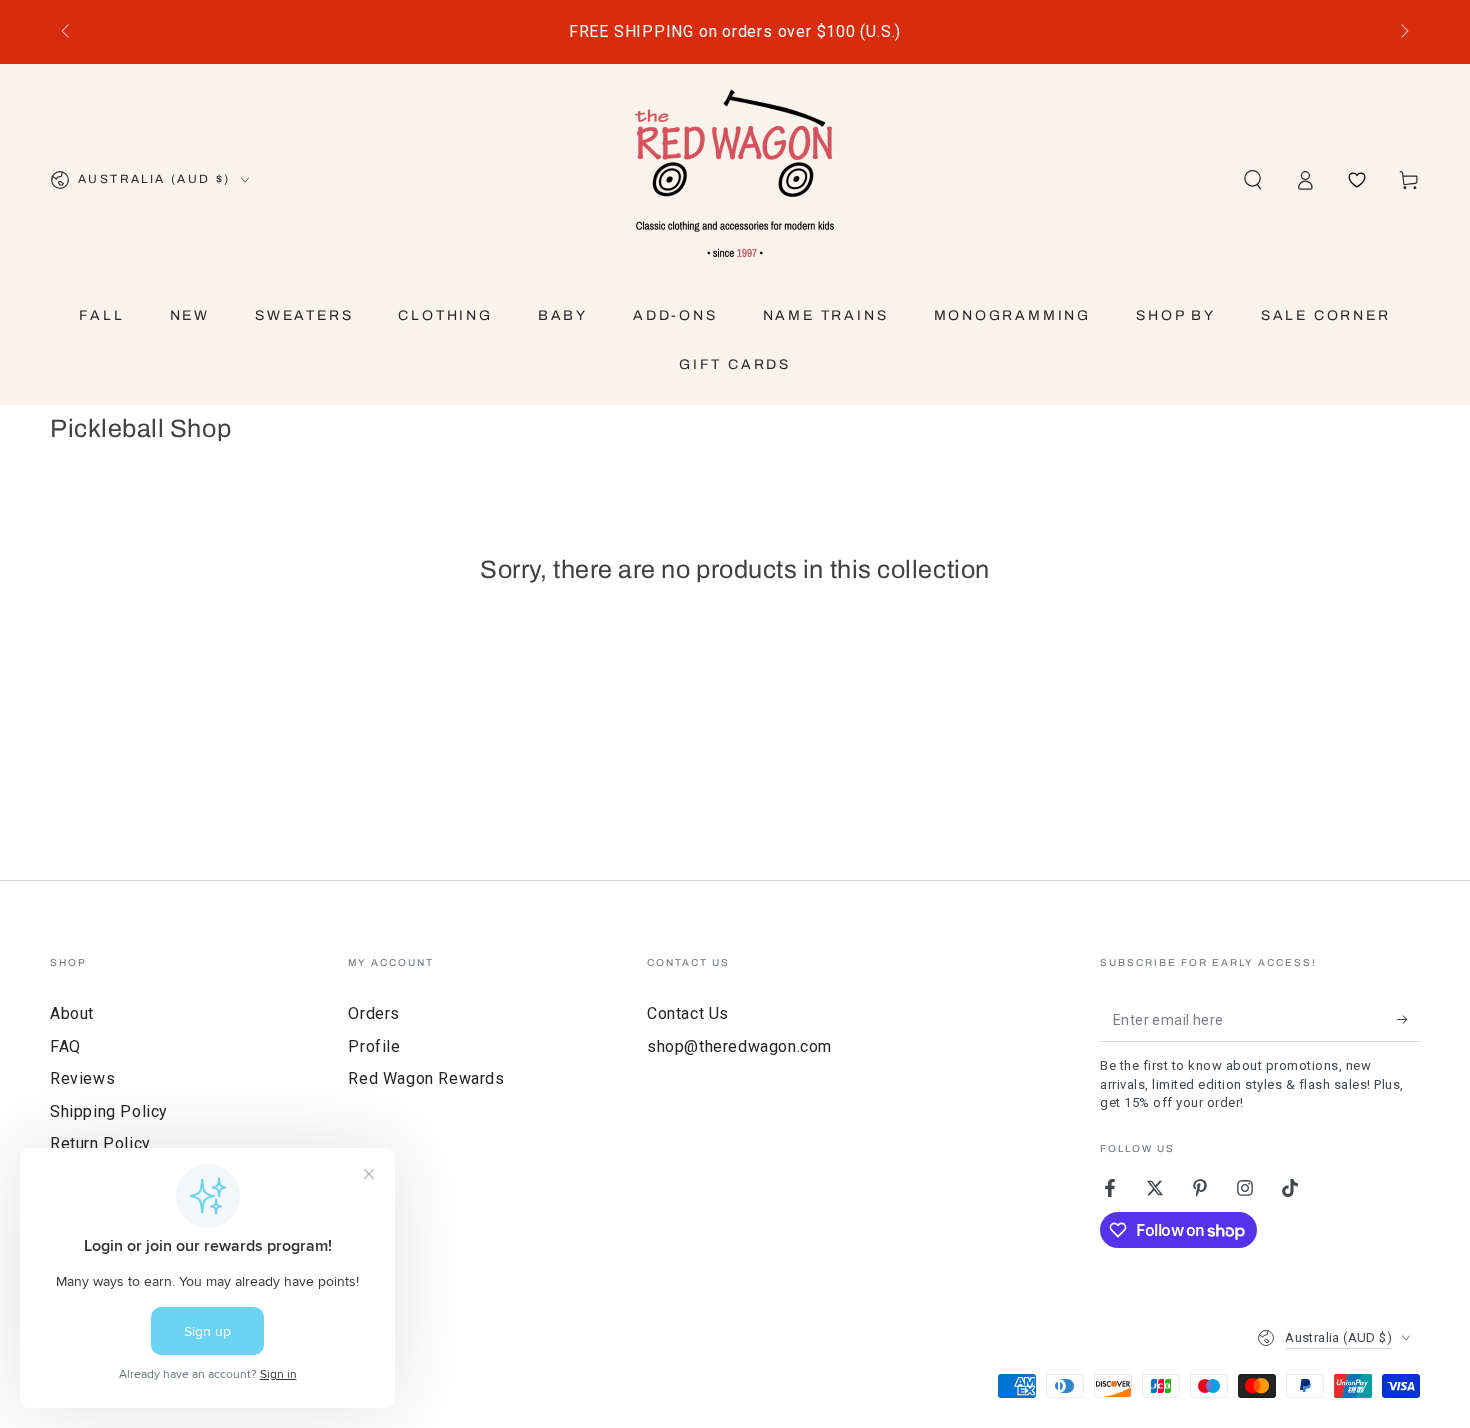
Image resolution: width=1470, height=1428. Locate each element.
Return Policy (100, 1143)
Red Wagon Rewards (426, 1078)
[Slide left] (67, 32)
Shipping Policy (109, 1111)
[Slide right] (1403, 32)
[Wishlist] (1357, 180)
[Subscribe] (1408, 1019)
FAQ (65, 1046)
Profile (374, 1046)
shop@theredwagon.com (739, 1046)
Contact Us (688, 1013)
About (72, 1013)
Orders (374, 1013)
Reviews (82, 1078)
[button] (1253, 180)
